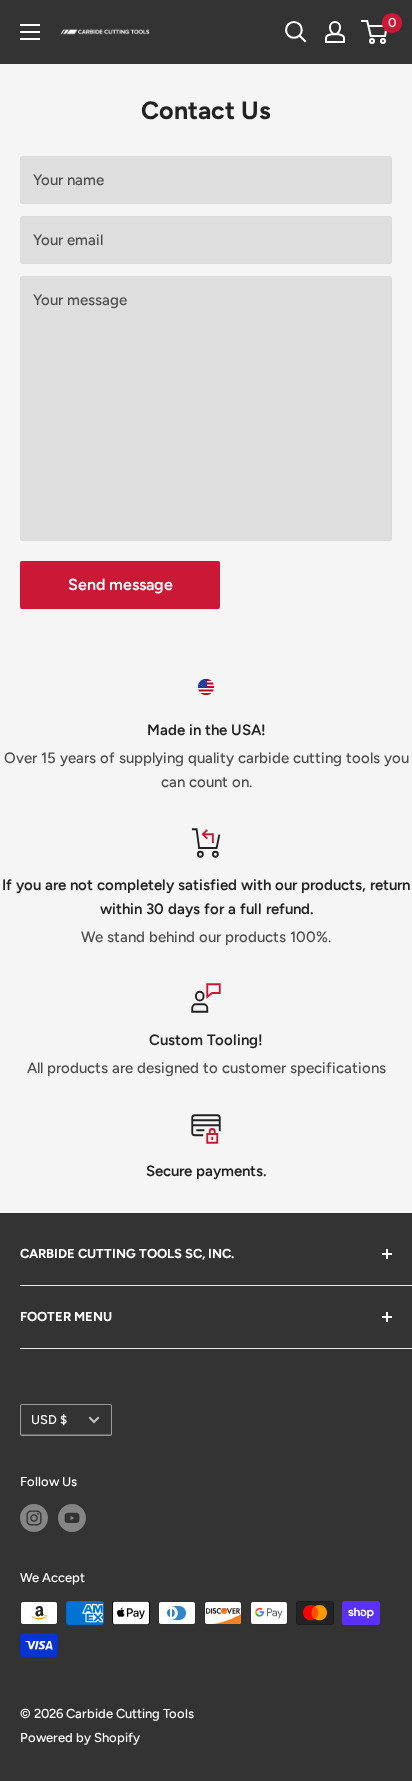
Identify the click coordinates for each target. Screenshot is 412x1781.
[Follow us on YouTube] (72, 1518)
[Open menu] (30, 32)
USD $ (49, 1419)
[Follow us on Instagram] (34, 1518)
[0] (375, 32)
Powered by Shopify (80, 1737)
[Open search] (296, 32)
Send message (120, 584)
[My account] (335, 32)
